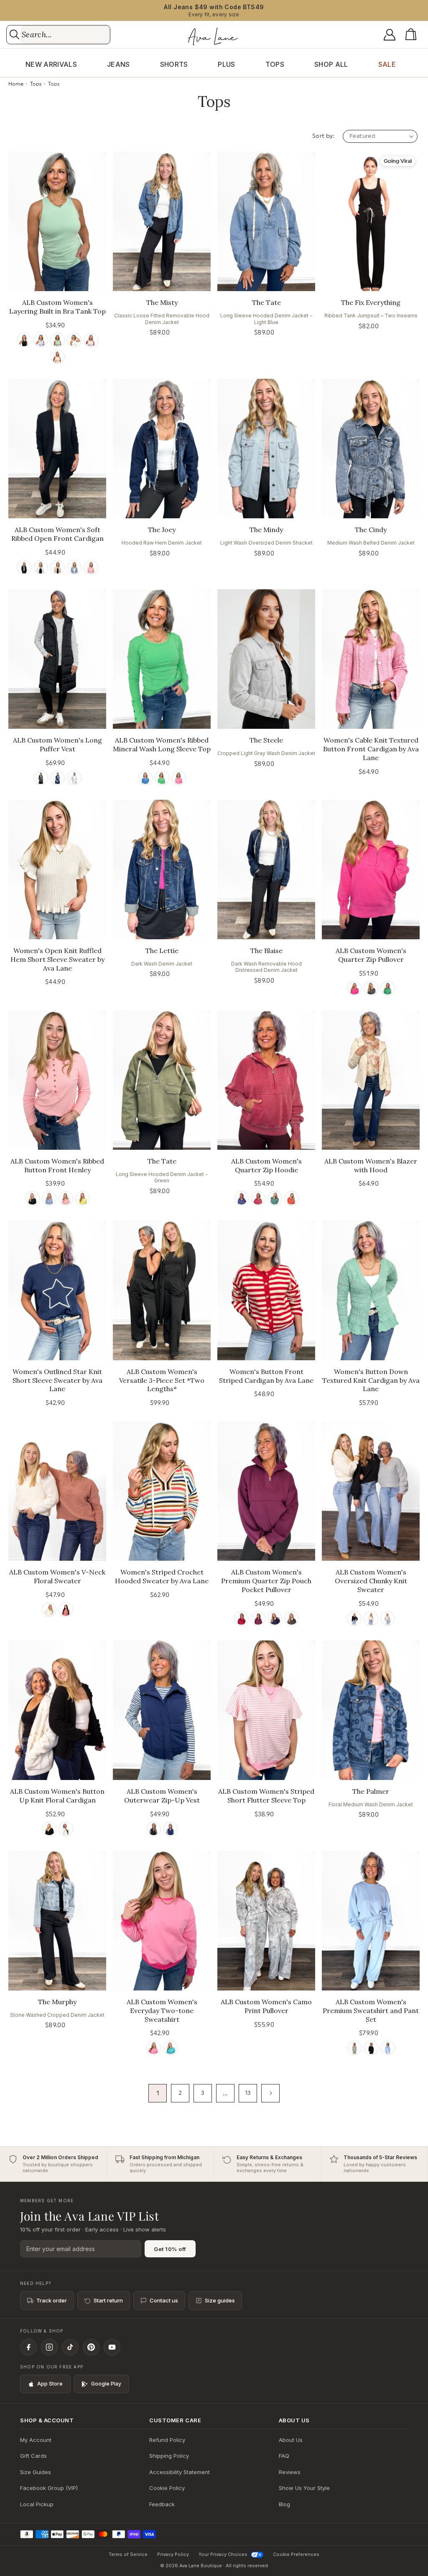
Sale (387, 64)
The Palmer (371, 1791)
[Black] (24, 340)
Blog (284, 2504)
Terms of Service (128, 2554)
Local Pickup (37, 2504)
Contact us (164, 2300)
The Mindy (266, 530)
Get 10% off (170, 2249)
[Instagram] (49, 2347)
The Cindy (371, 530)
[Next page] (270, 2093)
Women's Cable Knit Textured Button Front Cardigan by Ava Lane (371, 749)
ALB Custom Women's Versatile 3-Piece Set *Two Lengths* (162, 1380)
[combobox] (65, 35)
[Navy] (57, 778)
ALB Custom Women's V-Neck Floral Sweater (57, 1576)
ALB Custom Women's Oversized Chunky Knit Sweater (371, 1581)
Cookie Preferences (296, 2554)
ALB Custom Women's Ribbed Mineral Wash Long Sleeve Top (162, 744)
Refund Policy (167, 2440)
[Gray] (91, 340)
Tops (275, 64)
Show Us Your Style (304, 2488)
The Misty (162, 302)
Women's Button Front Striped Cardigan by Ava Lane (266, 1376)
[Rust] (292, 1198)
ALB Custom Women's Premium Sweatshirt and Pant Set (371, 2011)
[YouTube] (112, 2347)
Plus (226, 64)
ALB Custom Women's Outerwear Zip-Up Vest (162, 1796)
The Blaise (266, 951)
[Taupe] (57, 357)
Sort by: (323, 136)
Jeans (118, 64)
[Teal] (275, 1198)
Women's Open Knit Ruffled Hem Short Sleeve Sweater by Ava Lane (57, 959)
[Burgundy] (258, 1198)
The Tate (266, 302)
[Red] (66, 1610)
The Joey (162, 530)
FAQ (284, 2456)
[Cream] (49, 1610)
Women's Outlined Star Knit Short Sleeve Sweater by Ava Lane (57, 1380)
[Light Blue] (388, 2048)
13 (248, 2093)
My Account (36, 2440)
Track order (52, 2300)
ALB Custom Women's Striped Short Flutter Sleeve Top (266, 1796)
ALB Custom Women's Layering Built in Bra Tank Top (57, 307)
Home (16, 84)
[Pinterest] (91, 2347)
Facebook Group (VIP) (49, 2488)
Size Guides (36, 2472)
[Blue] (41, 340)
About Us (291, 2440)
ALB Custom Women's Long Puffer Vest (57, 744)
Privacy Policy (173, 2554)
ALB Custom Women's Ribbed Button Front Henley (57, 1165)
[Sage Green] (354, 2048)
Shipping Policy (169, 2456)
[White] (74, 340)
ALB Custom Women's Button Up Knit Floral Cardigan (57, 1796)
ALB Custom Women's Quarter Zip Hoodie (266, 1165)
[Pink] (91, 567)
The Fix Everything (371, 302)
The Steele (266, 740)
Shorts (174, 64)
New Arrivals (51, 64)
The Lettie (162, 951)
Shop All (331, 64)
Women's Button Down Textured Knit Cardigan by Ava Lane (371, 1380)
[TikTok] (70, 2347)
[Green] (57, 340)
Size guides (220, 2300)
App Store (50, 2384)
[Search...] (14, 34)
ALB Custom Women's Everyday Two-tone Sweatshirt (162, 2011)
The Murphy (57, 2002)
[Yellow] (83, 1198)
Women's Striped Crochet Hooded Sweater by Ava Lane (162, 1576)
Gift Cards (33, 2456)
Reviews (290, 2472)
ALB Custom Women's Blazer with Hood (371, 1165)
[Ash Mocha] (57, 567)
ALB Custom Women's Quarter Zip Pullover (371, 955)
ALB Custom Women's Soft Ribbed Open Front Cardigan (57, 534)
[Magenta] (258, 1619)
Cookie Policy (167, 2488)
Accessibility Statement (180, 2472)
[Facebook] (28, 2347)
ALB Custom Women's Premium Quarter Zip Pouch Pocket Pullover (266, 1581)
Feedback (162, 2504)
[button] (413, 35)
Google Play (106, 2384)
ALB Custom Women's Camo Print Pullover (266, 2006)
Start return (108, 2300)
